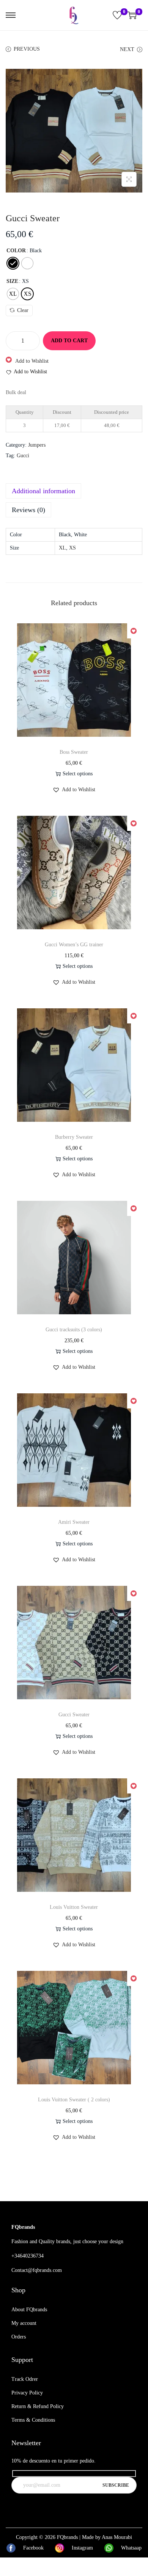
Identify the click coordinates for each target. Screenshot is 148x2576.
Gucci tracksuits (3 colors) (74, 1330)
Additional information (43, 491)
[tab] (74, 491)
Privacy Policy (27, 2393)
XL (62, 548)
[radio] (13, 263)
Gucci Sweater (74, 1715)
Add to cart (69, 341)
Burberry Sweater (74, 1137)
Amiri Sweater (74, 1522)
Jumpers (37, 445)
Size (12, 281)
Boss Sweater (74, 752)
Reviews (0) (28, 510)
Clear (23, 310)
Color (16, 251)
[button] (27, 361)
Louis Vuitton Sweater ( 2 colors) (74, 2100)
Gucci (23, 456)
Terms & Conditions (33, 2420)
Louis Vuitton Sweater (74, 1907)
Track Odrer (25, 2379)
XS (72, 548)
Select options (78, 774)
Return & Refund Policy (38, 2406)
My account (24, 2323)
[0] (117, 15)
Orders (19, 2337)
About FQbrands (29, 2310)
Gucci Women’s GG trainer (74, 945)
